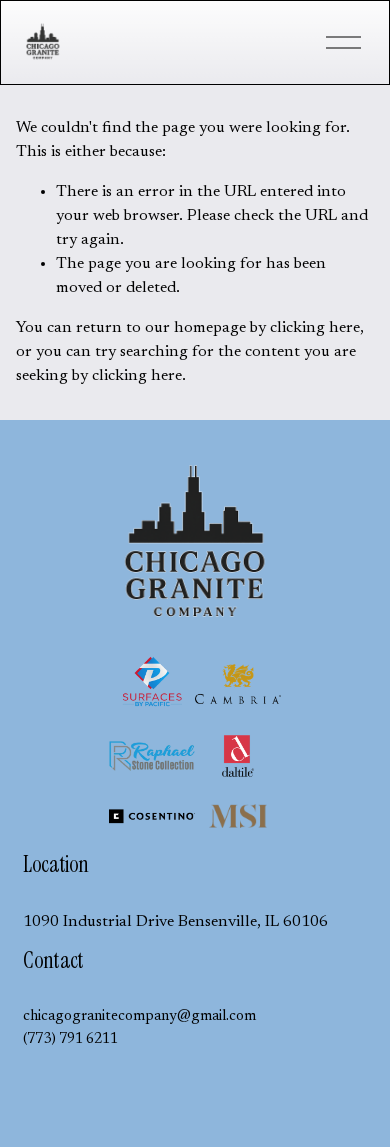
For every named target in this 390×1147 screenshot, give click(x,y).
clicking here (315, 328)
